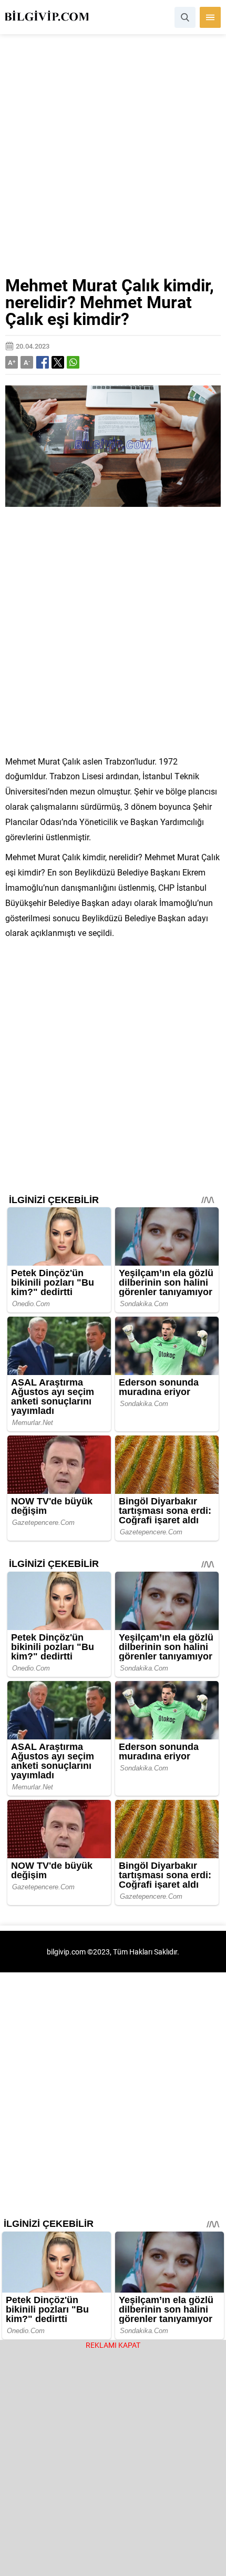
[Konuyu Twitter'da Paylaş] (58, 362)
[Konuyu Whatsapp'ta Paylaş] (73, 362)
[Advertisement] (113, 159)
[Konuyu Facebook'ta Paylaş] (43, 362)
